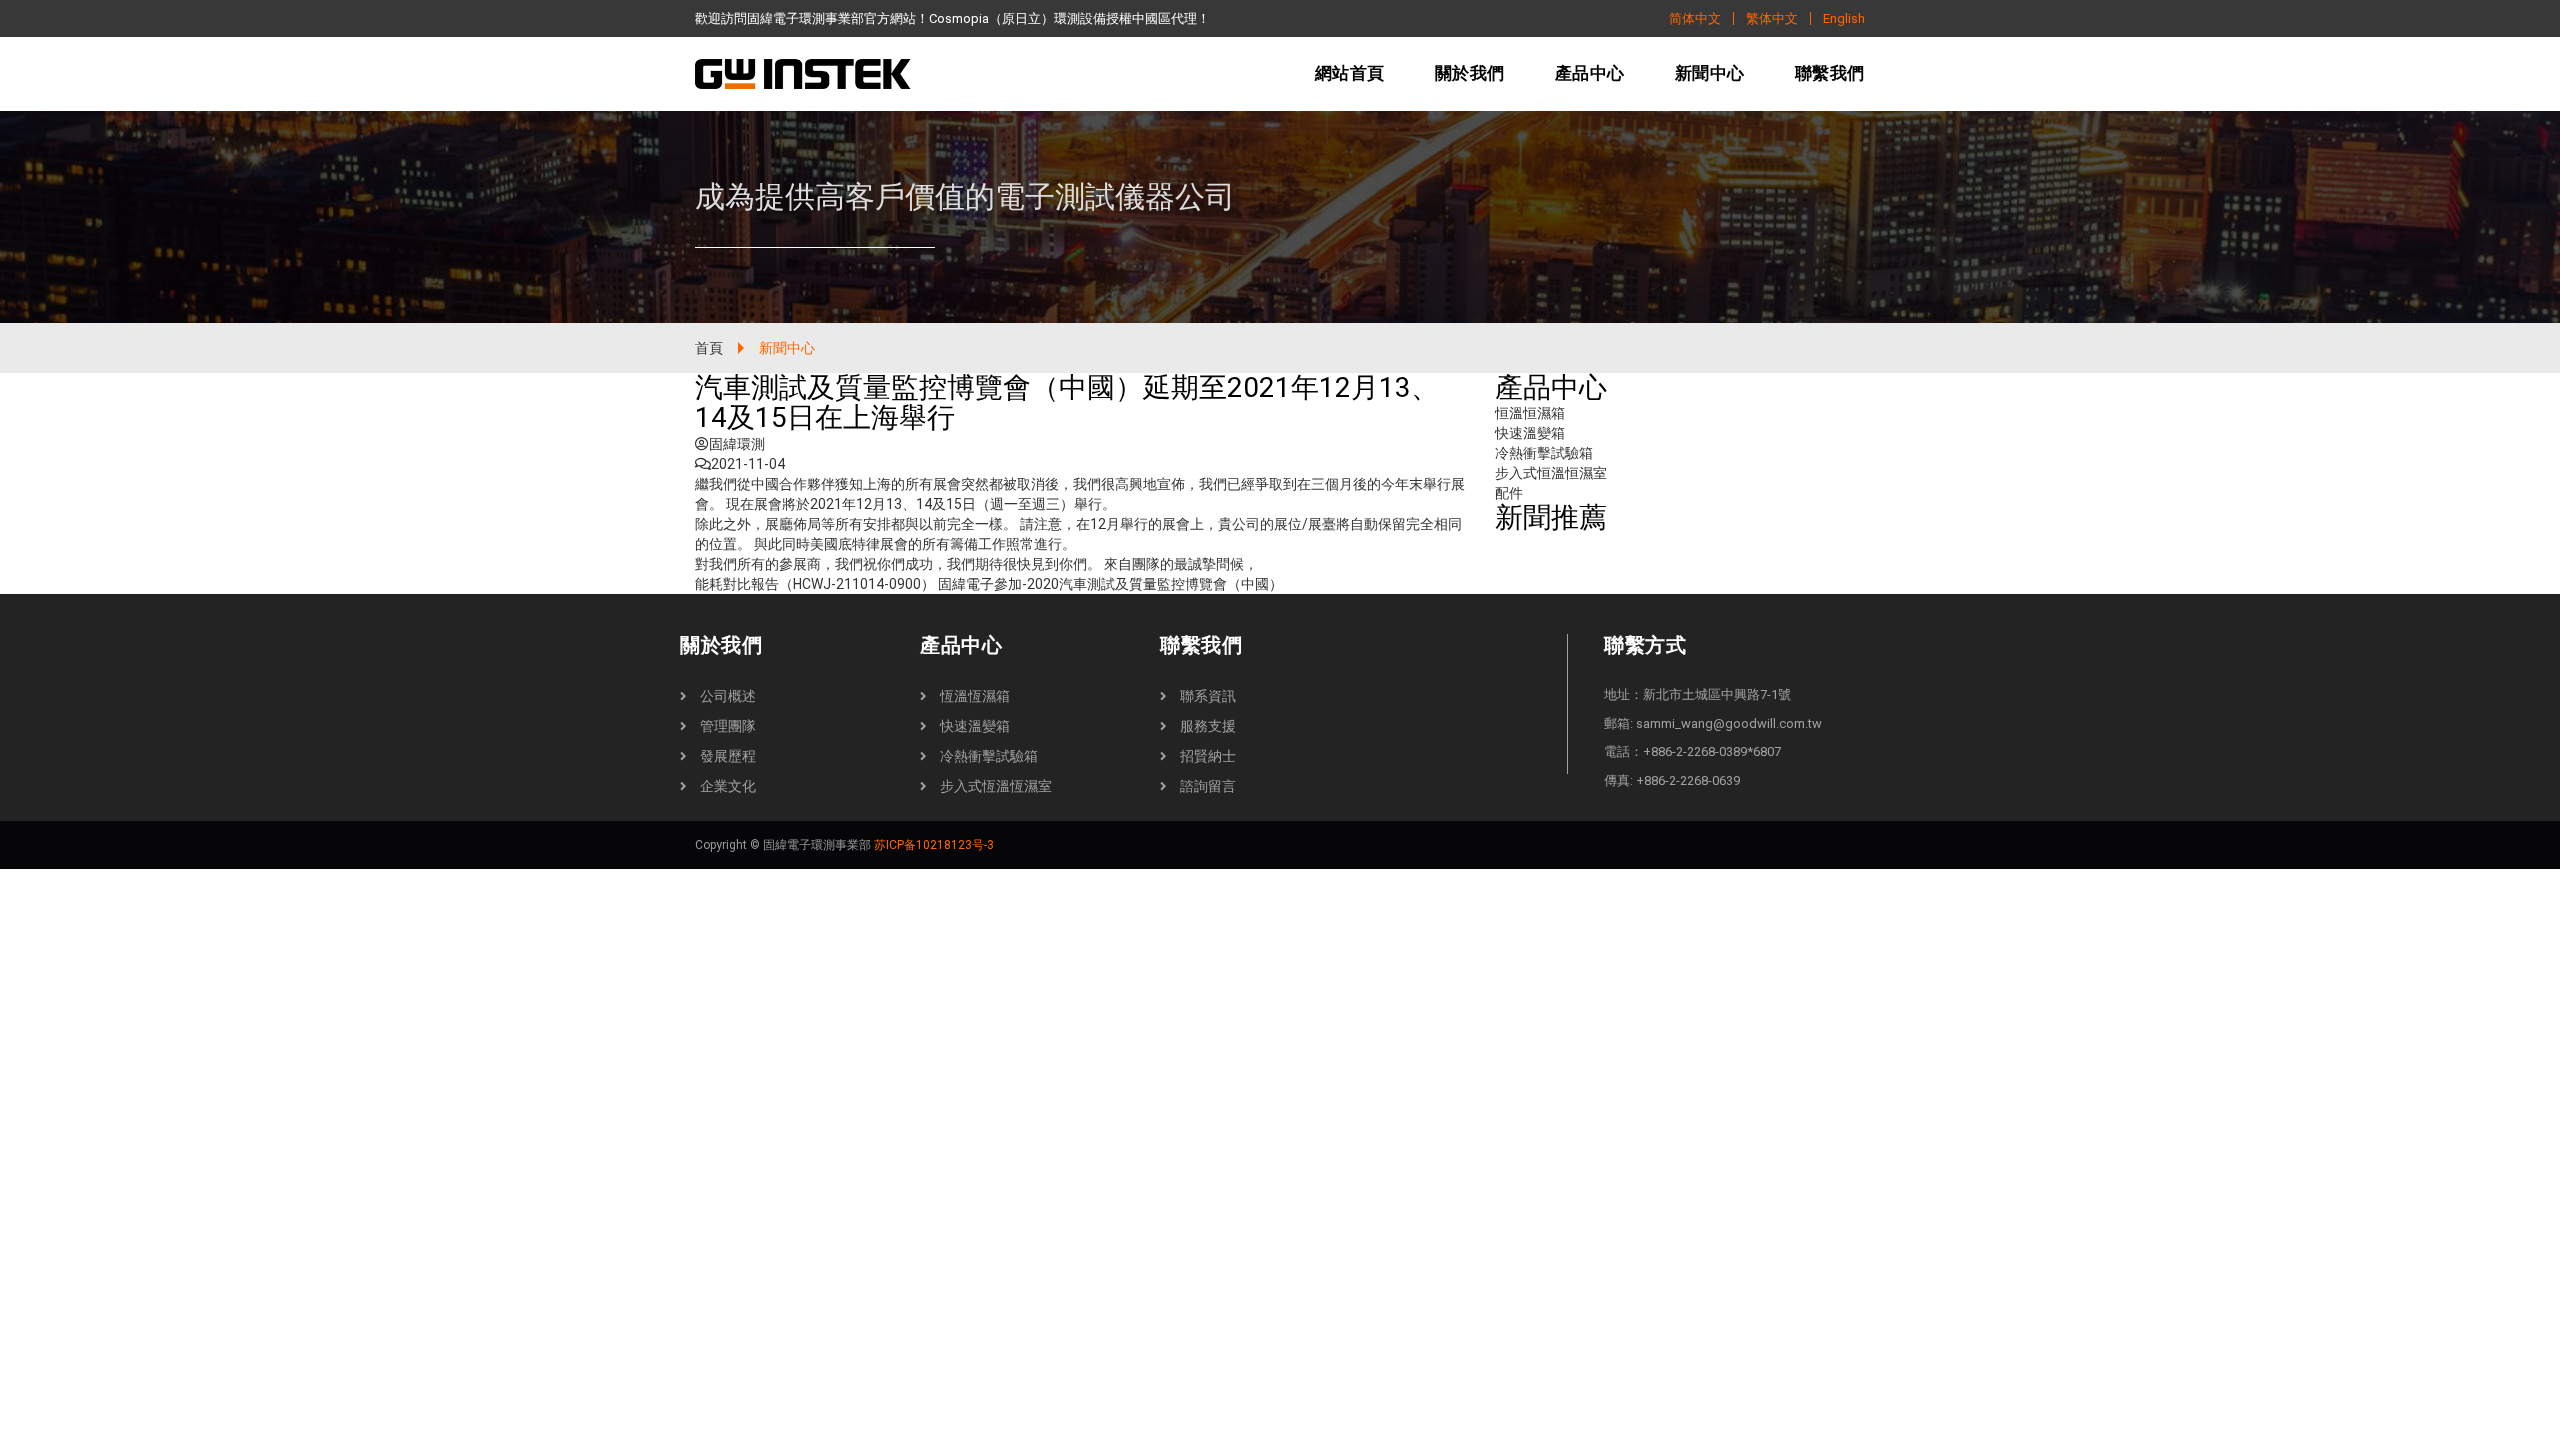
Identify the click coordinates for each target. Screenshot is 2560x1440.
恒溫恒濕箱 (1530, 413)
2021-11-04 (748, 464)
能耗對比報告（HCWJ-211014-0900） (815, 584)
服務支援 (1208, 726)
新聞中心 (1710, 73)
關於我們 (1470, 73)
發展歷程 (728, 756)
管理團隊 (728, 726)
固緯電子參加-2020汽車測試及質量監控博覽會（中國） (1110, 584)
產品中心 (1590, 73)
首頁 (709, 348)
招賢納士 (1208, 756)
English (1844, 18)
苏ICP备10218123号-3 (934, 845)
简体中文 (1695, 18)
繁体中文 (1772, 18)
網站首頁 (1350, 73)
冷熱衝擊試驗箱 (1544, 453)
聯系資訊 (1208, 696)
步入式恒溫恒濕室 (1551, 473)
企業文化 (728, 786)
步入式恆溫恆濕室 (996, 786)
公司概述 (728, 696)
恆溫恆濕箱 (975, 696)
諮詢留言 (1208, 786)
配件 (1509, 493)
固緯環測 (737, 444)
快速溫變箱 (1530, 433)
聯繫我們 (1830, 73)
